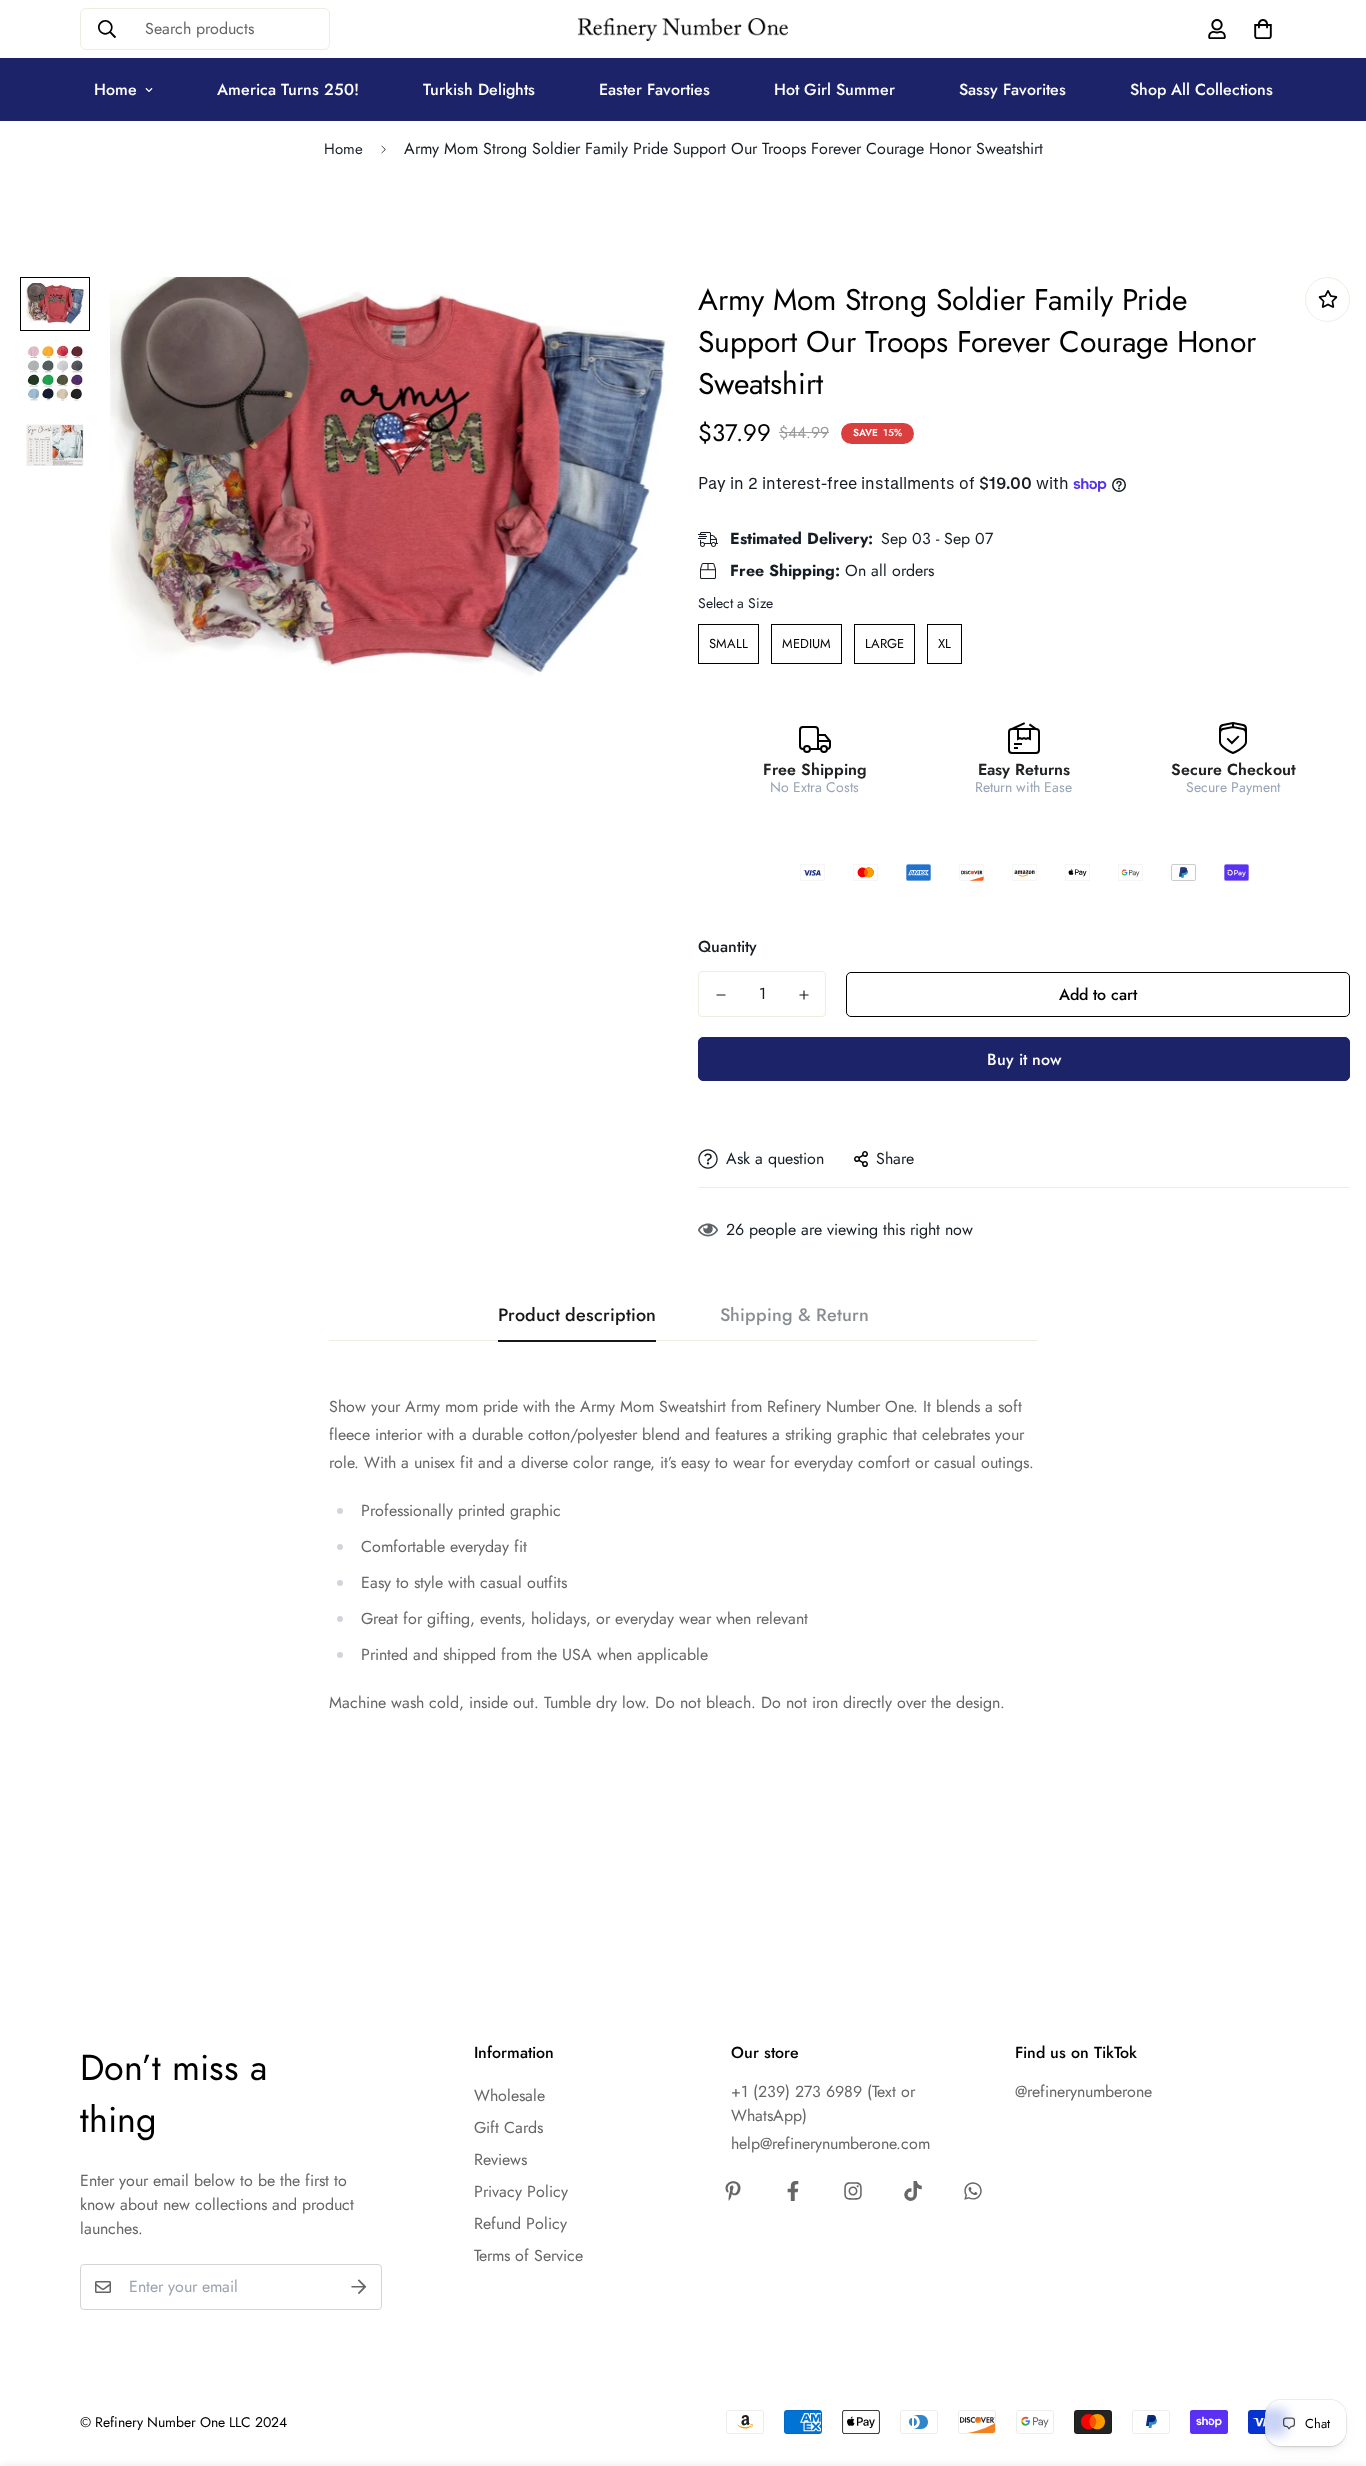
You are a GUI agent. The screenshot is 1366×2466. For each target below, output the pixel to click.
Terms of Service (528, 2255)
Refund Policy (520, 2223)
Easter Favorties (654, 89)
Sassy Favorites (1012, 89)
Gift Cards (508, 2127)
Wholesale (509, 2095)
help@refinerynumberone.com (830, 2143)
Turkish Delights (479, 89)
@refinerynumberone (1083, 2091)
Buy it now (1024, 1059)
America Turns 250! (288, 89)
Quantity (727, 946)
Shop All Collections (1201, 89)
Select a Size (735, 603)
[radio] (728, 644)
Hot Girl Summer (834, 89)
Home (115, 89)
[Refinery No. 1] (682, 29)
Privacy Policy (521, 2191)
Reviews (500, 2159)
